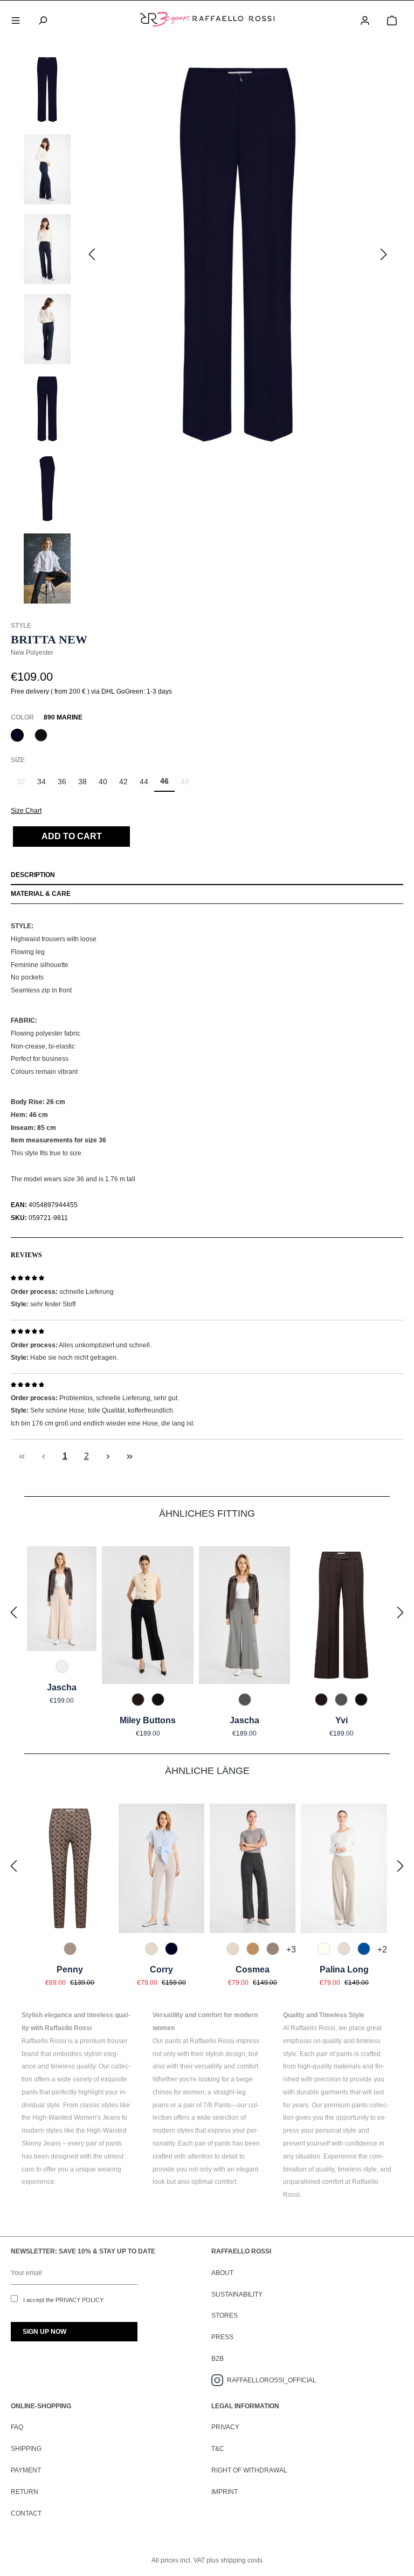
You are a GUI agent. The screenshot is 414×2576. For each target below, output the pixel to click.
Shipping (26, 2449)
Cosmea (253, 1969)
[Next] (384, 255)
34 (42, 782)
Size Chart (26, 811)
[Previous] (92, 255)
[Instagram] (219, 2380)
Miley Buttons (148, 1720)
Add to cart (72, 836)
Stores (225, 2315)
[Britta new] (238, 255)
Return (25, 2492)
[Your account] (365, 19)
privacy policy (79, 2300)
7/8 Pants (217, 2105)
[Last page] (129, 1457)
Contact (26, 2513)
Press (222, 2337)
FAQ (17, 2427)
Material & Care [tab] (41, 894)
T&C (218, 2449)
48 (188, 785)
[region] (207, 332)
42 (123, 782)
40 (103, 782)
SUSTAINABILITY (237, 2294)
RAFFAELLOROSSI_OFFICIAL (272, 2380)
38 (82, 782)
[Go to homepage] (207, 19)
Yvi (341, 1720)
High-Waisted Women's (67, 2118)
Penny (70, 1969)
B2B (218, 2359)
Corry (161, 1969)
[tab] (207, 876)
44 (144, 782)
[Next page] (108, 1457)
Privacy (225, 2427)
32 (24, 785)
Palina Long (344, 1969)
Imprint (225, 2492)
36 (62, 782)
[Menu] (16, 19)
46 (164, 781)
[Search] (43, 19)
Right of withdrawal (249, 2470)
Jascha (62, 1687)
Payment (26, 2470)
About (222, 2273)
